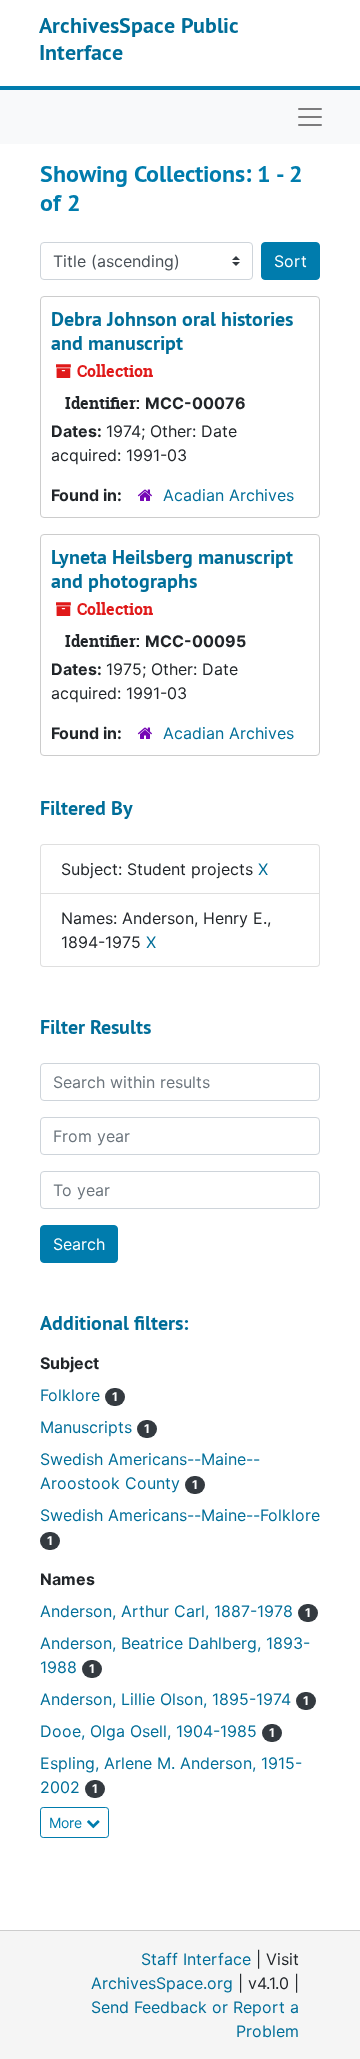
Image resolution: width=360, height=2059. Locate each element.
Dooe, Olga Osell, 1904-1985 (151, 1731)
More (67, 1822)
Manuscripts (88, 1427)
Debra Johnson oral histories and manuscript (172, 331)
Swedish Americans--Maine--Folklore (180, 1515)
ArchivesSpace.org (162, 1983)
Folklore (72, 1395)
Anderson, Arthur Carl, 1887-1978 (169, 1611)
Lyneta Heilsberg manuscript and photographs (172, 569)
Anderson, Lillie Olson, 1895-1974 (168, 1699)
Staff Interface (196, 1959)
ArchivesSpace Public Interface (138, 38)
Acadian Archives (228, 495)
